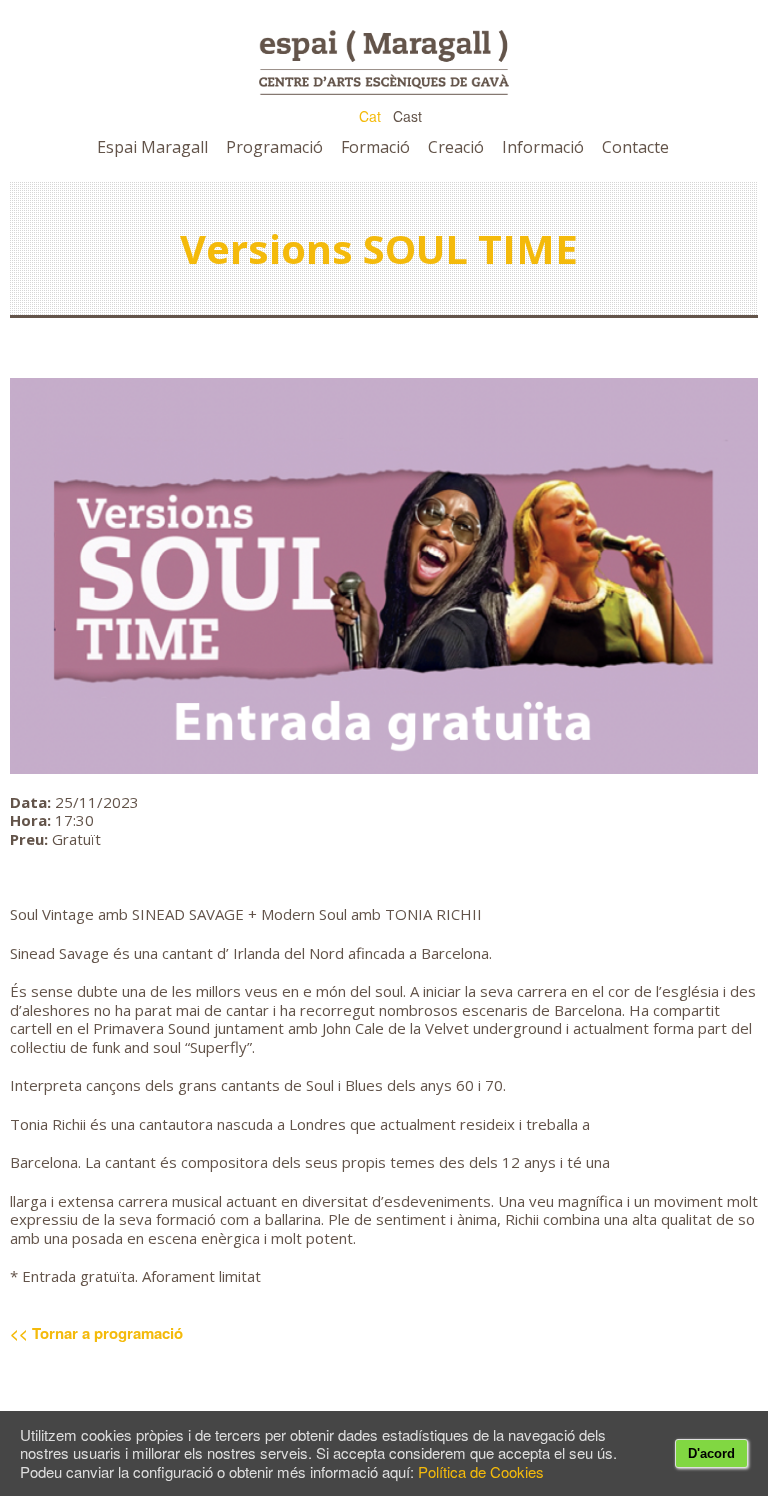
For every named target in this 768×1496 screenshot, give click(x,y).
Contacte (635, 147)
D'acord (711, 1453)
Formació (375, 147)
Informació (543, 147)
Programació (274, 147)
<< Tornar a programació (96, 1333)
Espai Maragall (152, 147)
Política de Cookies (481, 1471)
